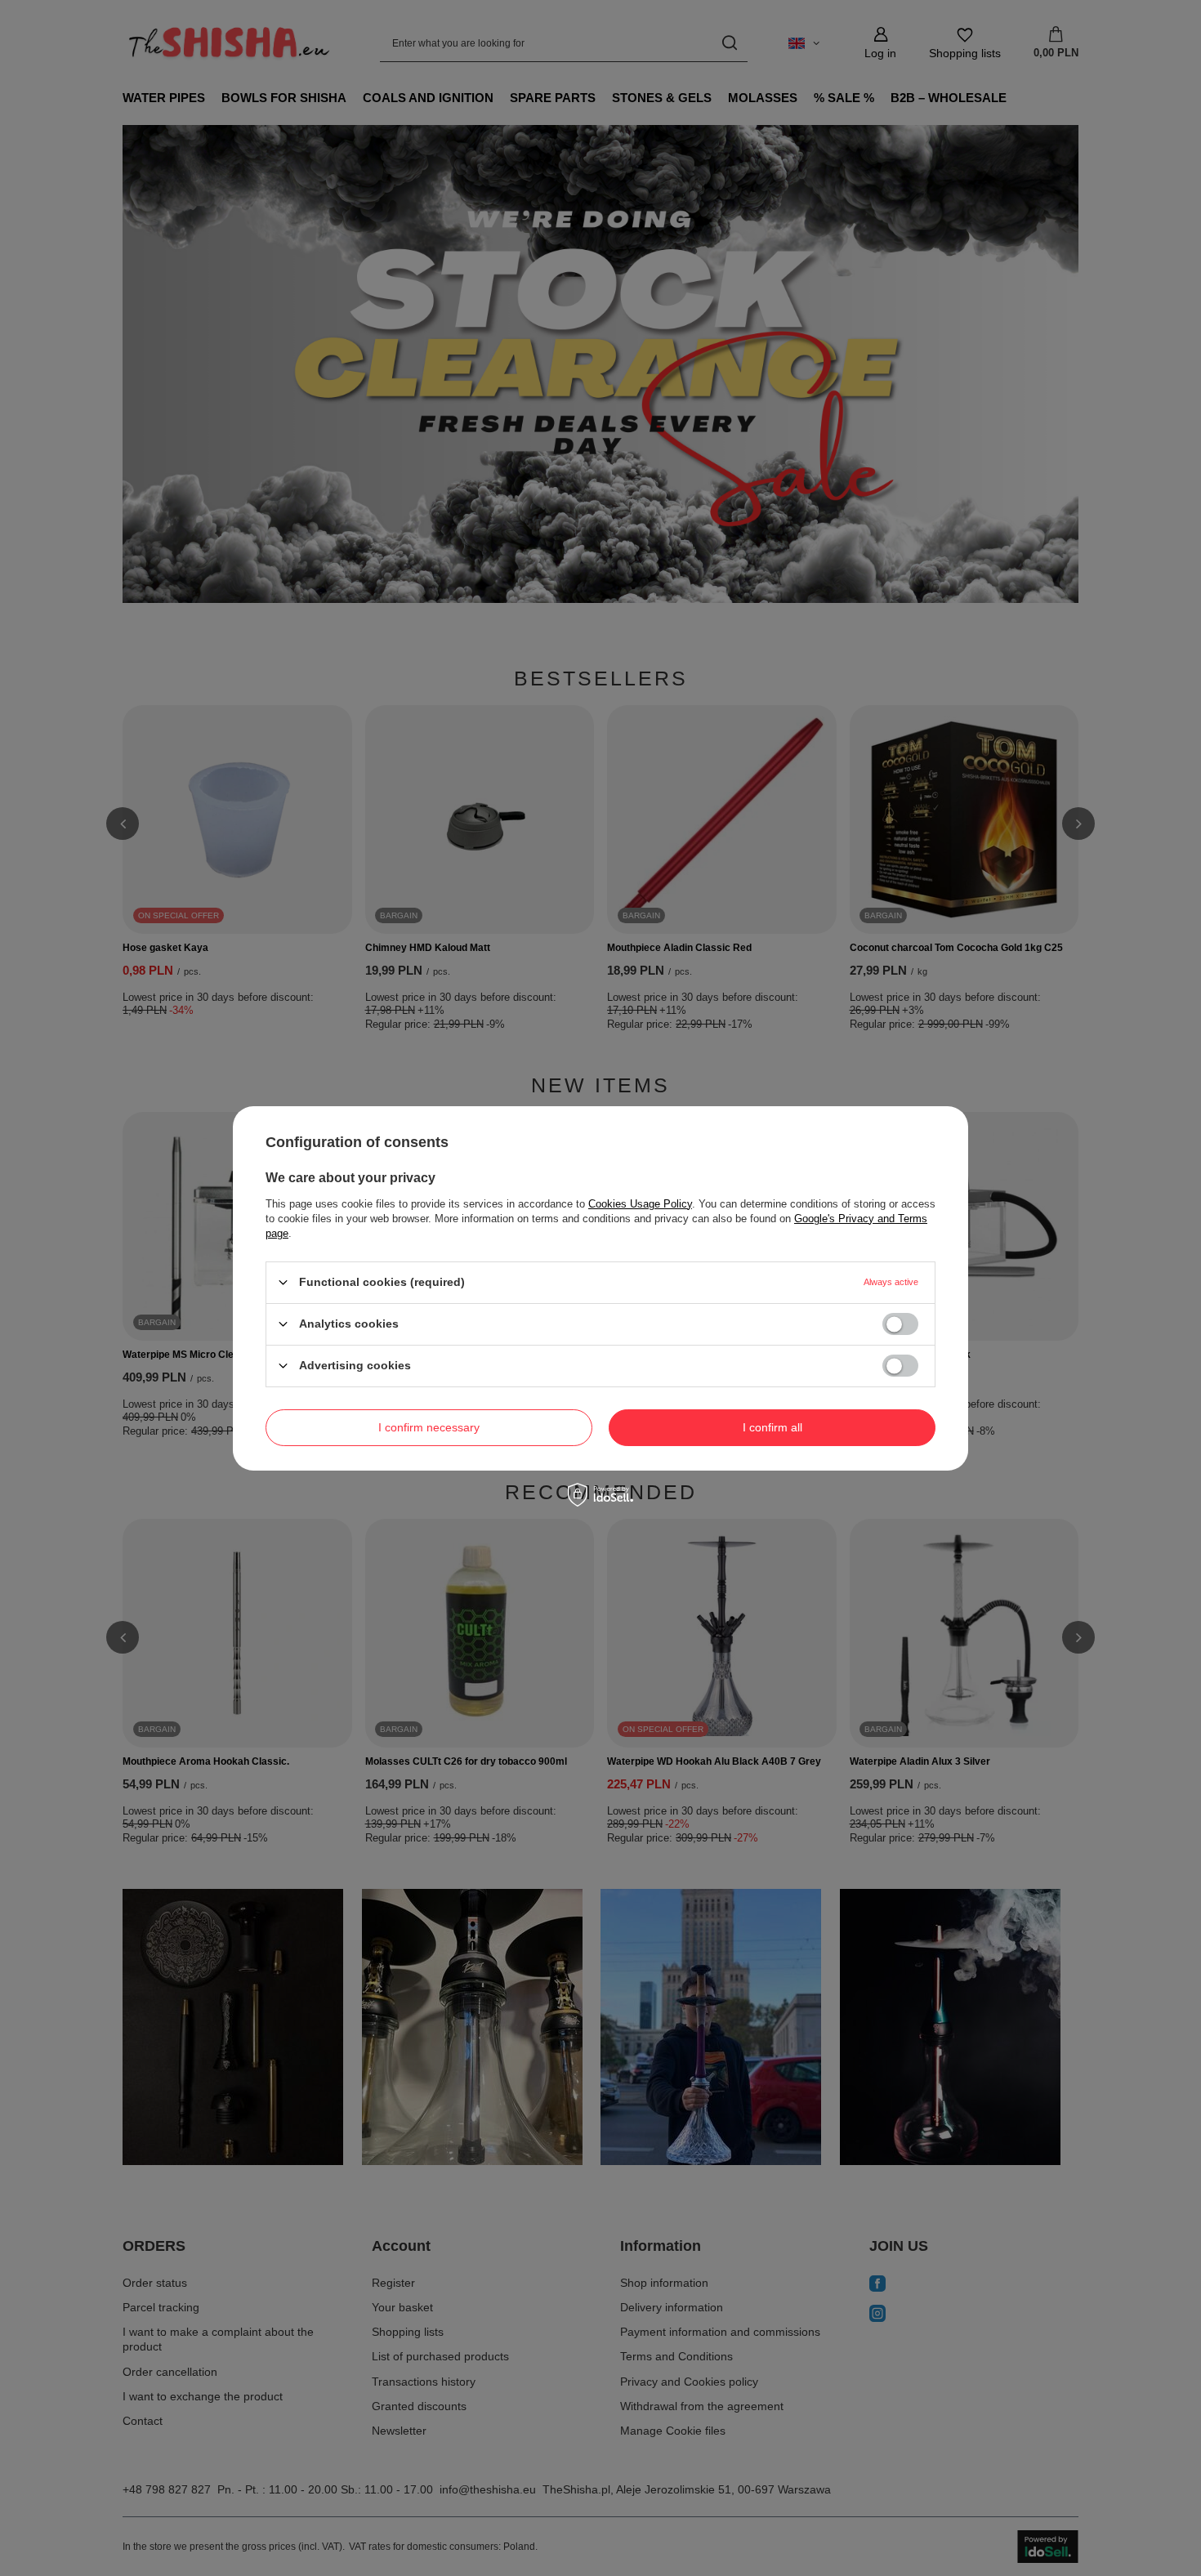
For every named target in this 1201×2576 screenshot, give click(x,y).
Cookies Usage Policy (640, 1203)
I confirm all (772, 1427)
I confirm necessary (429, 1427)
